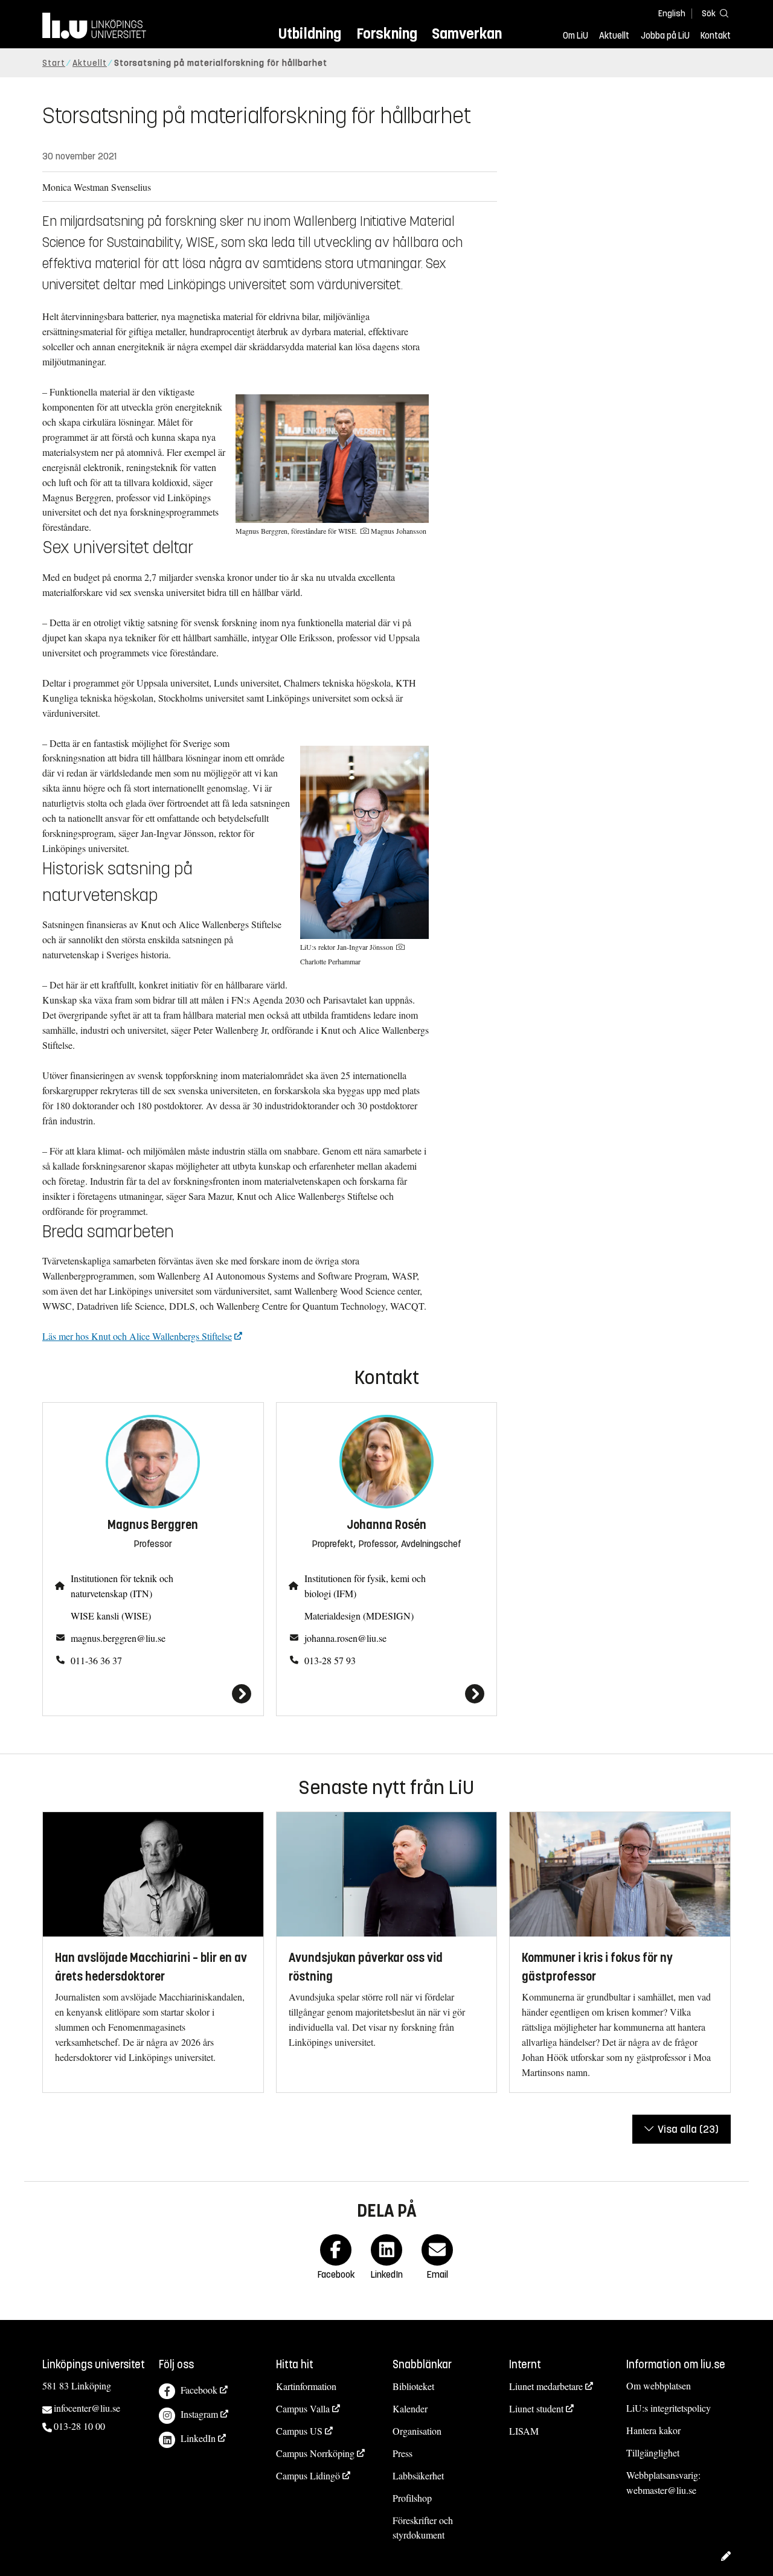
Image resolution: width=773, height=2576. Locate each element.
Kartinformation (306, 2386)
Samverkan (467, 34)
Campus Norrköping (315, 2453)
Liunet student (536, 2408)
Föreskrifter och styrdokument (423, 2528)
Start (54, 63)
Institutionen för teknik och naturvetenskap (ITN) (122, 1586)
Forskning (387, 34)
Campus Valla (303, 2408)
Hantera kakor (653, 2430)
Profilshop (412, 2498)
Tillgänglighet (653, 2453)
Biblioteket (413, 2386)
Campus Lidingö (308, 2475)
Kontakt (716, 36)
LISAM (524, 2431)
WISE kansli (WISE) (111, 1616)
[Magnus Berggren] (153, 1694)
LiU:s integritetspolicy (669, 2408)
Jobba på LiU (665, 36)
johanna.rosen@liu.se (345, 1638)
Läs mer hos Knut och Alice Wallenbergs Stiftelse (137, 1336)
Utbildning (310, 34)
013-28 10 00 (79, 2426)
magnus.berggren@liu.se (118, 1638)
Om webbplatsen (659, 2385)
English (672, 14)
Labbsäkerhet (418, 2475)
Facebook (199, 2390)
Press (403, 2453)
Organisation (417, 2431)
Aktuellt (614, 36)
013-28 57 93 (330, 1660)
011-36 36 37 (96, 1660)
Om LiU (576, 36)
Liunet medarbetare (546, 2386)
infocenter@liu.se (87, 2408)
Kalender (410, 2408)
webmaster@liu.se (661, 2490)
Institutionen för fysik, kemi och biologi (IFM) (365, 1586)
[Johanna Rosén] (387, 1694)
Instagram (199, 2414)
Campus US (299, 2431)
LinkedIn (198, 2438)
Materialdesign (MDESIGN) (359, 1616)
